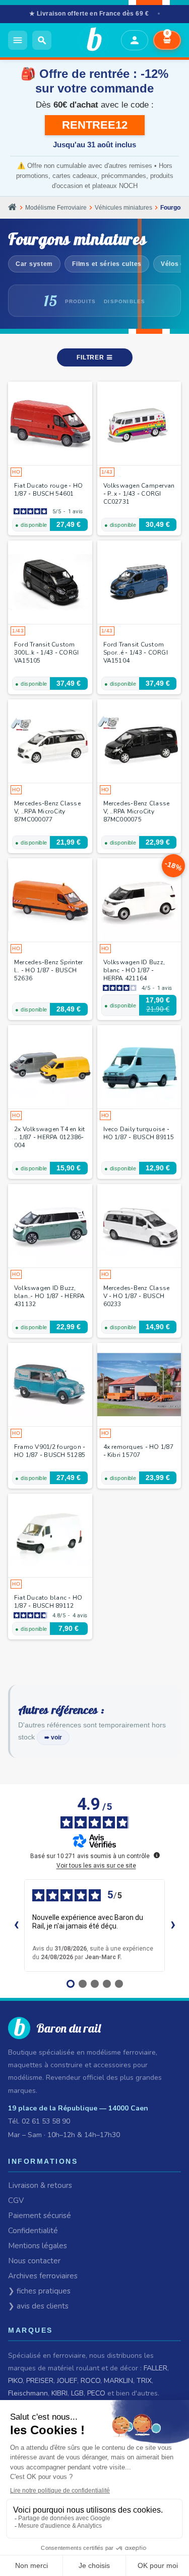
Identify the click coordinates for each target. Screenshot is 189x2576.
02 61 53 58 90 (46, 2121)
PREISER (40, 2381)
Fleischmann (28, 2393)
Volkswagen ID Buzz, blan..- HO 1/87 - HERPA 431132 (50, 1296)
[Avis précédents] (16, 1925)
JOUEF (67, 2381)
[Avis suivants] (173, 1925)
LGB (77, 2393)
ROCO (90, 2381)
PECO (96, 2393)
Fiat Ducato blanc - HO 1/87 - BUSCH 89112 (48, 1602)
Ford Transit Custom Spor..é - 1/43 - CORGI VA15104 (136, 653)
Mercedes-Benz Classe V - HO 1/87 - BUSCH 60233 (137, 1296)
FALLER (155, 2368)
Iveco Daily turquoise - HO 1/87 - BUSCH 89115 (139, 1133)
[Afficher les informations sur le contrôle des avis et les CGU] (157, 1855)
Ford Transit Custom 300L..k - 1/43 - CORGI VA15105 (46, 653)
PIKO (15, 2381)
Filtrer (92, 357)
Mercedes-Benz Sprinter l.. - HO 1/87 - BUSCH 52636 (48, 970)
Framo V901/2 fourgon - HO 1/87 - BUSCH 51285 (50, 1451)
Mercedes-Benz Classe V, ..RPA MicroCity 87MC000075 (137, 811)
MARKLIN (118, 2381)
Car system (34, 264)
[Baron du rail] (86, 40)
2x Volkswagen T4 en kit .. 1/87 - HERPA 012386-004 (50, 1137)
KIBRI (59, 2393)
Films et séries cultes (107, 264)
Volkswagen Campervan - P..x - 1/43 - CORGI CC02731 (139, 494)
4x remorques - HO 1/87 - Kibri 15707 (138, 1451)
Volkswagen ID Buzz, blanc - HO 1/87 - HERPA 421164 (134, 970)
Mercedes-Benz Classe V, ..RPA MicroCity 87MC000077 (47, 811)
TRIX (144, 2381)
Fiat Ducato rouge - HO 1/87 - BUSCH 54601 (48, 490)
